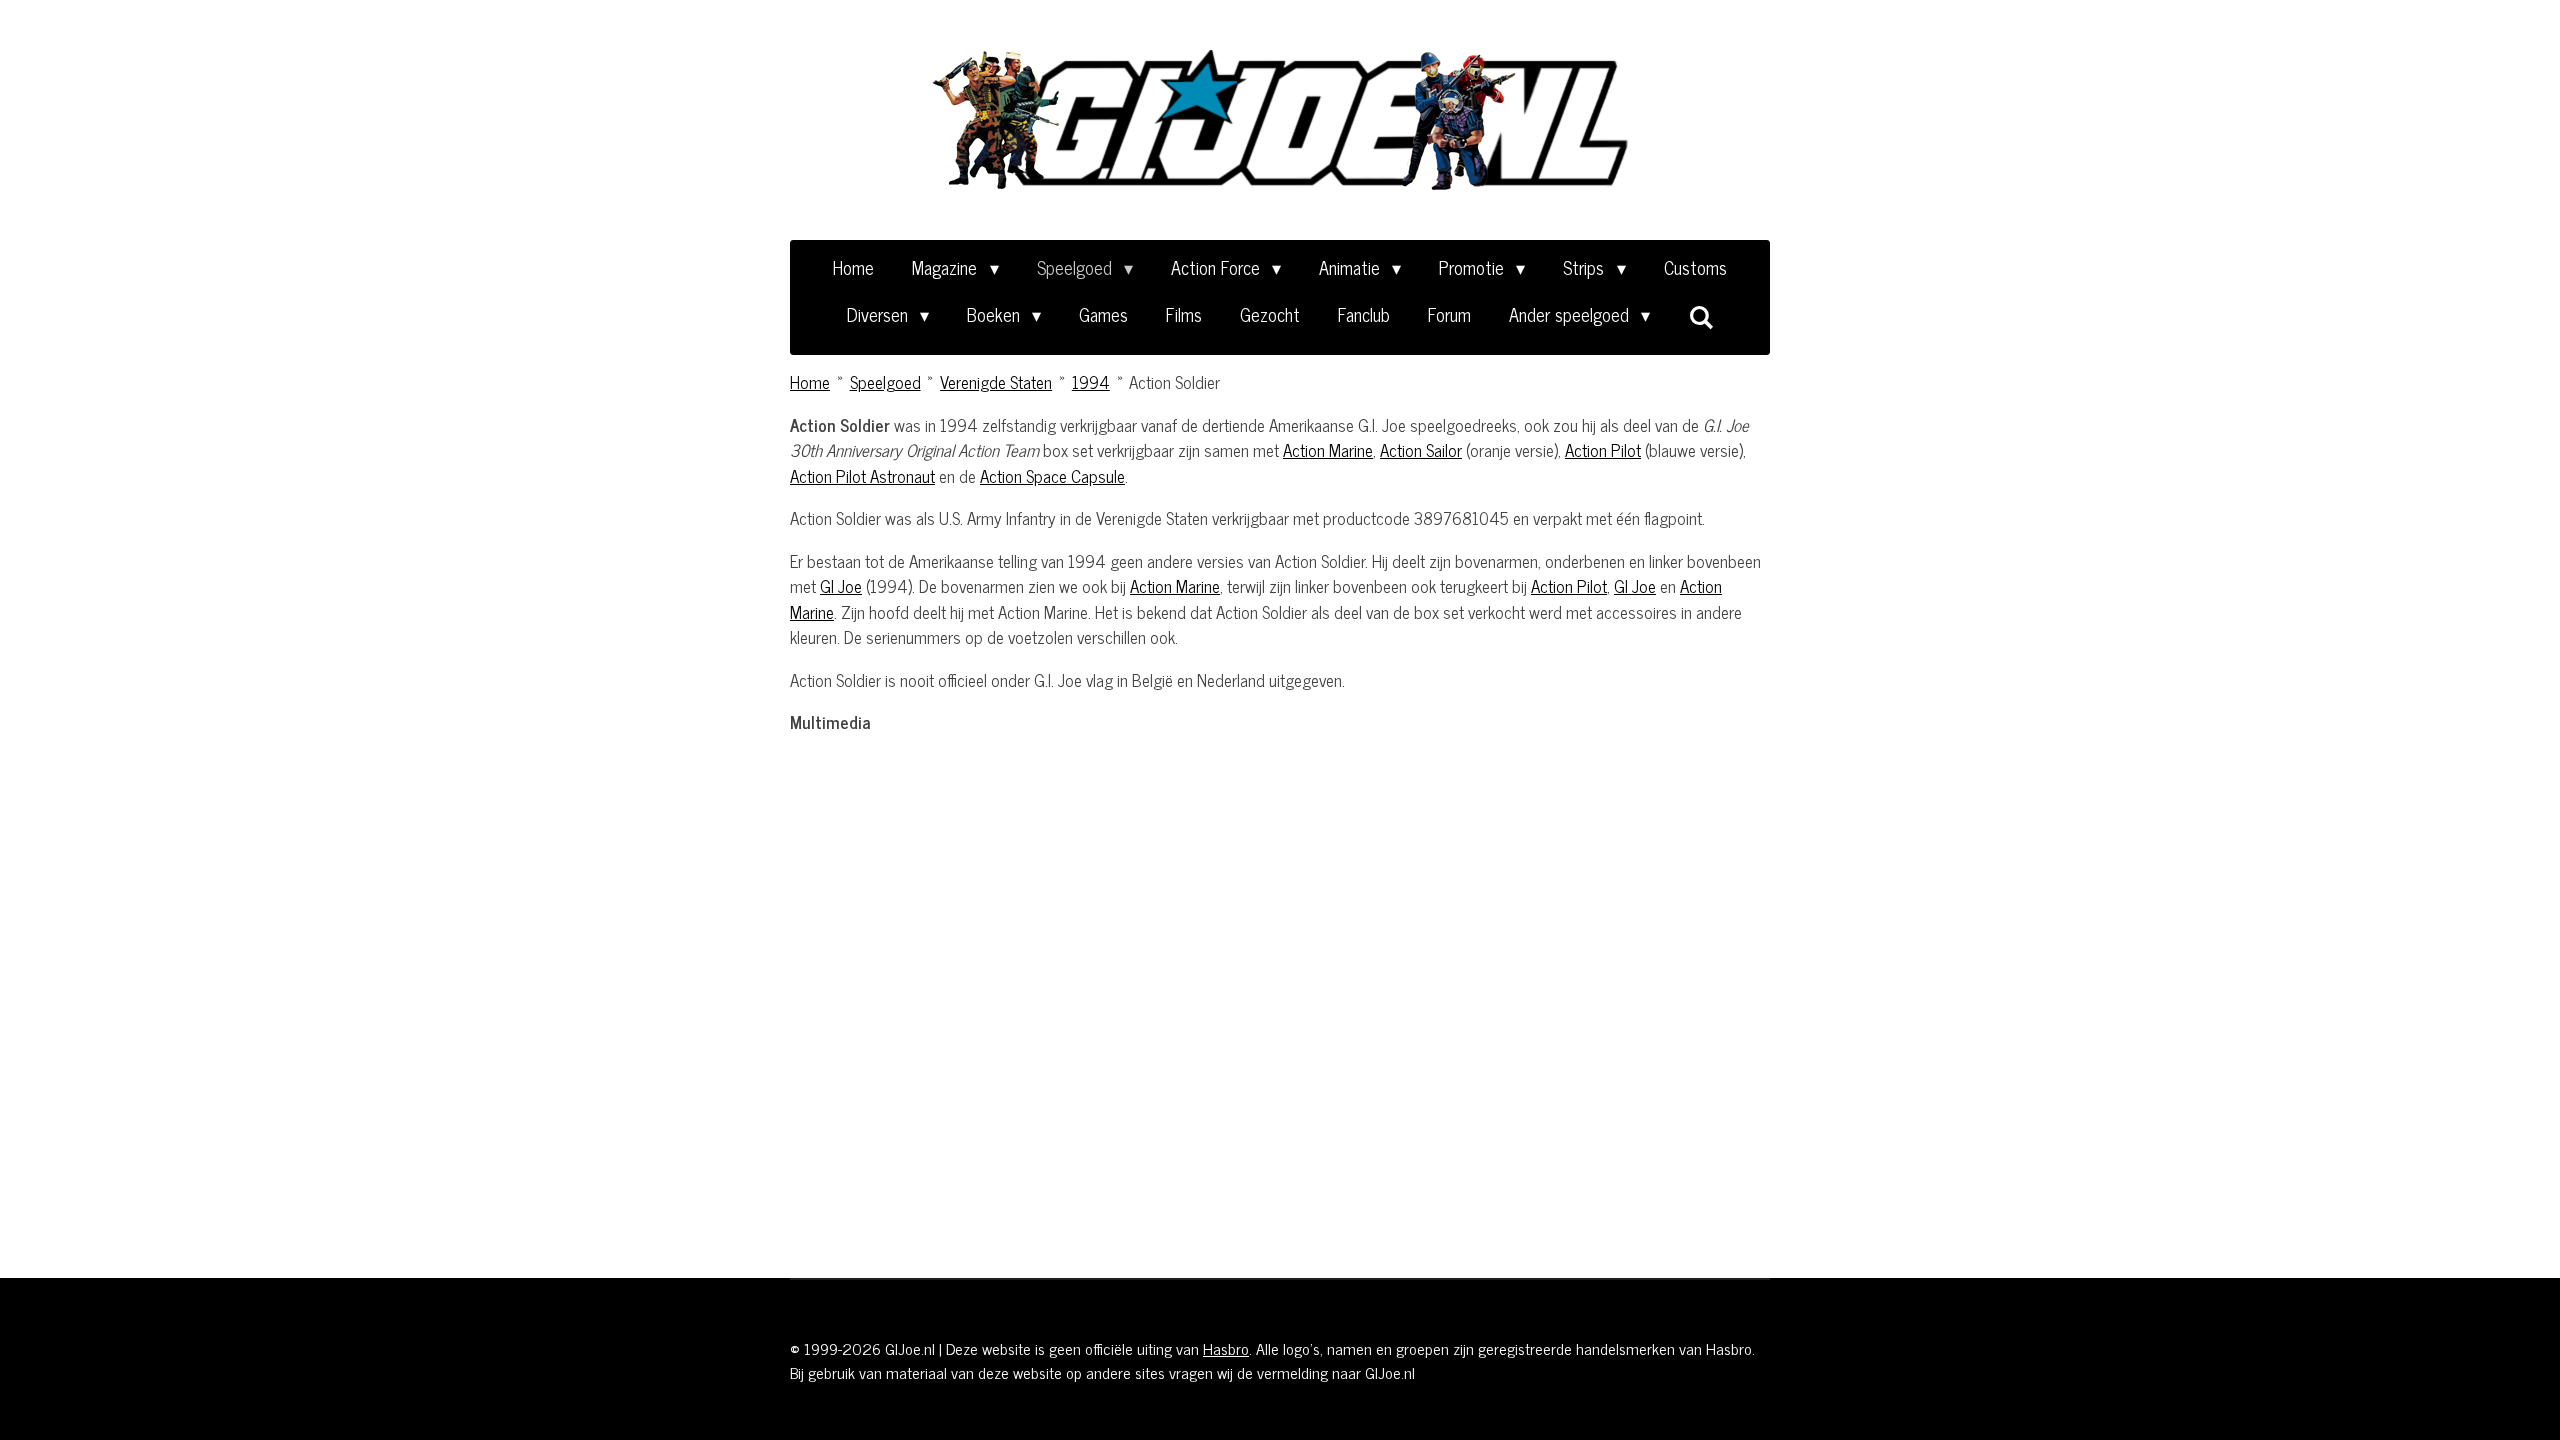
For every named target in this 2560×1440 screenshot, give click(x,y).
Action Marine (1328, 450)
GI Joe (841, 586)
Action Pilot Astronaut (862, 476)
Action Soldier (1174, 382)
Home (810, 382)
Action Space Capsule (1052, 476)
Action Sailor (1421, 450)
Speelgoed (885, 382)
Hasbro (1226, 1348)
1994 (1091, 382)
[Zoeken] (1700, 316)
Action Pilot (1603, 450)
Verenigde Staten (996, 382)
